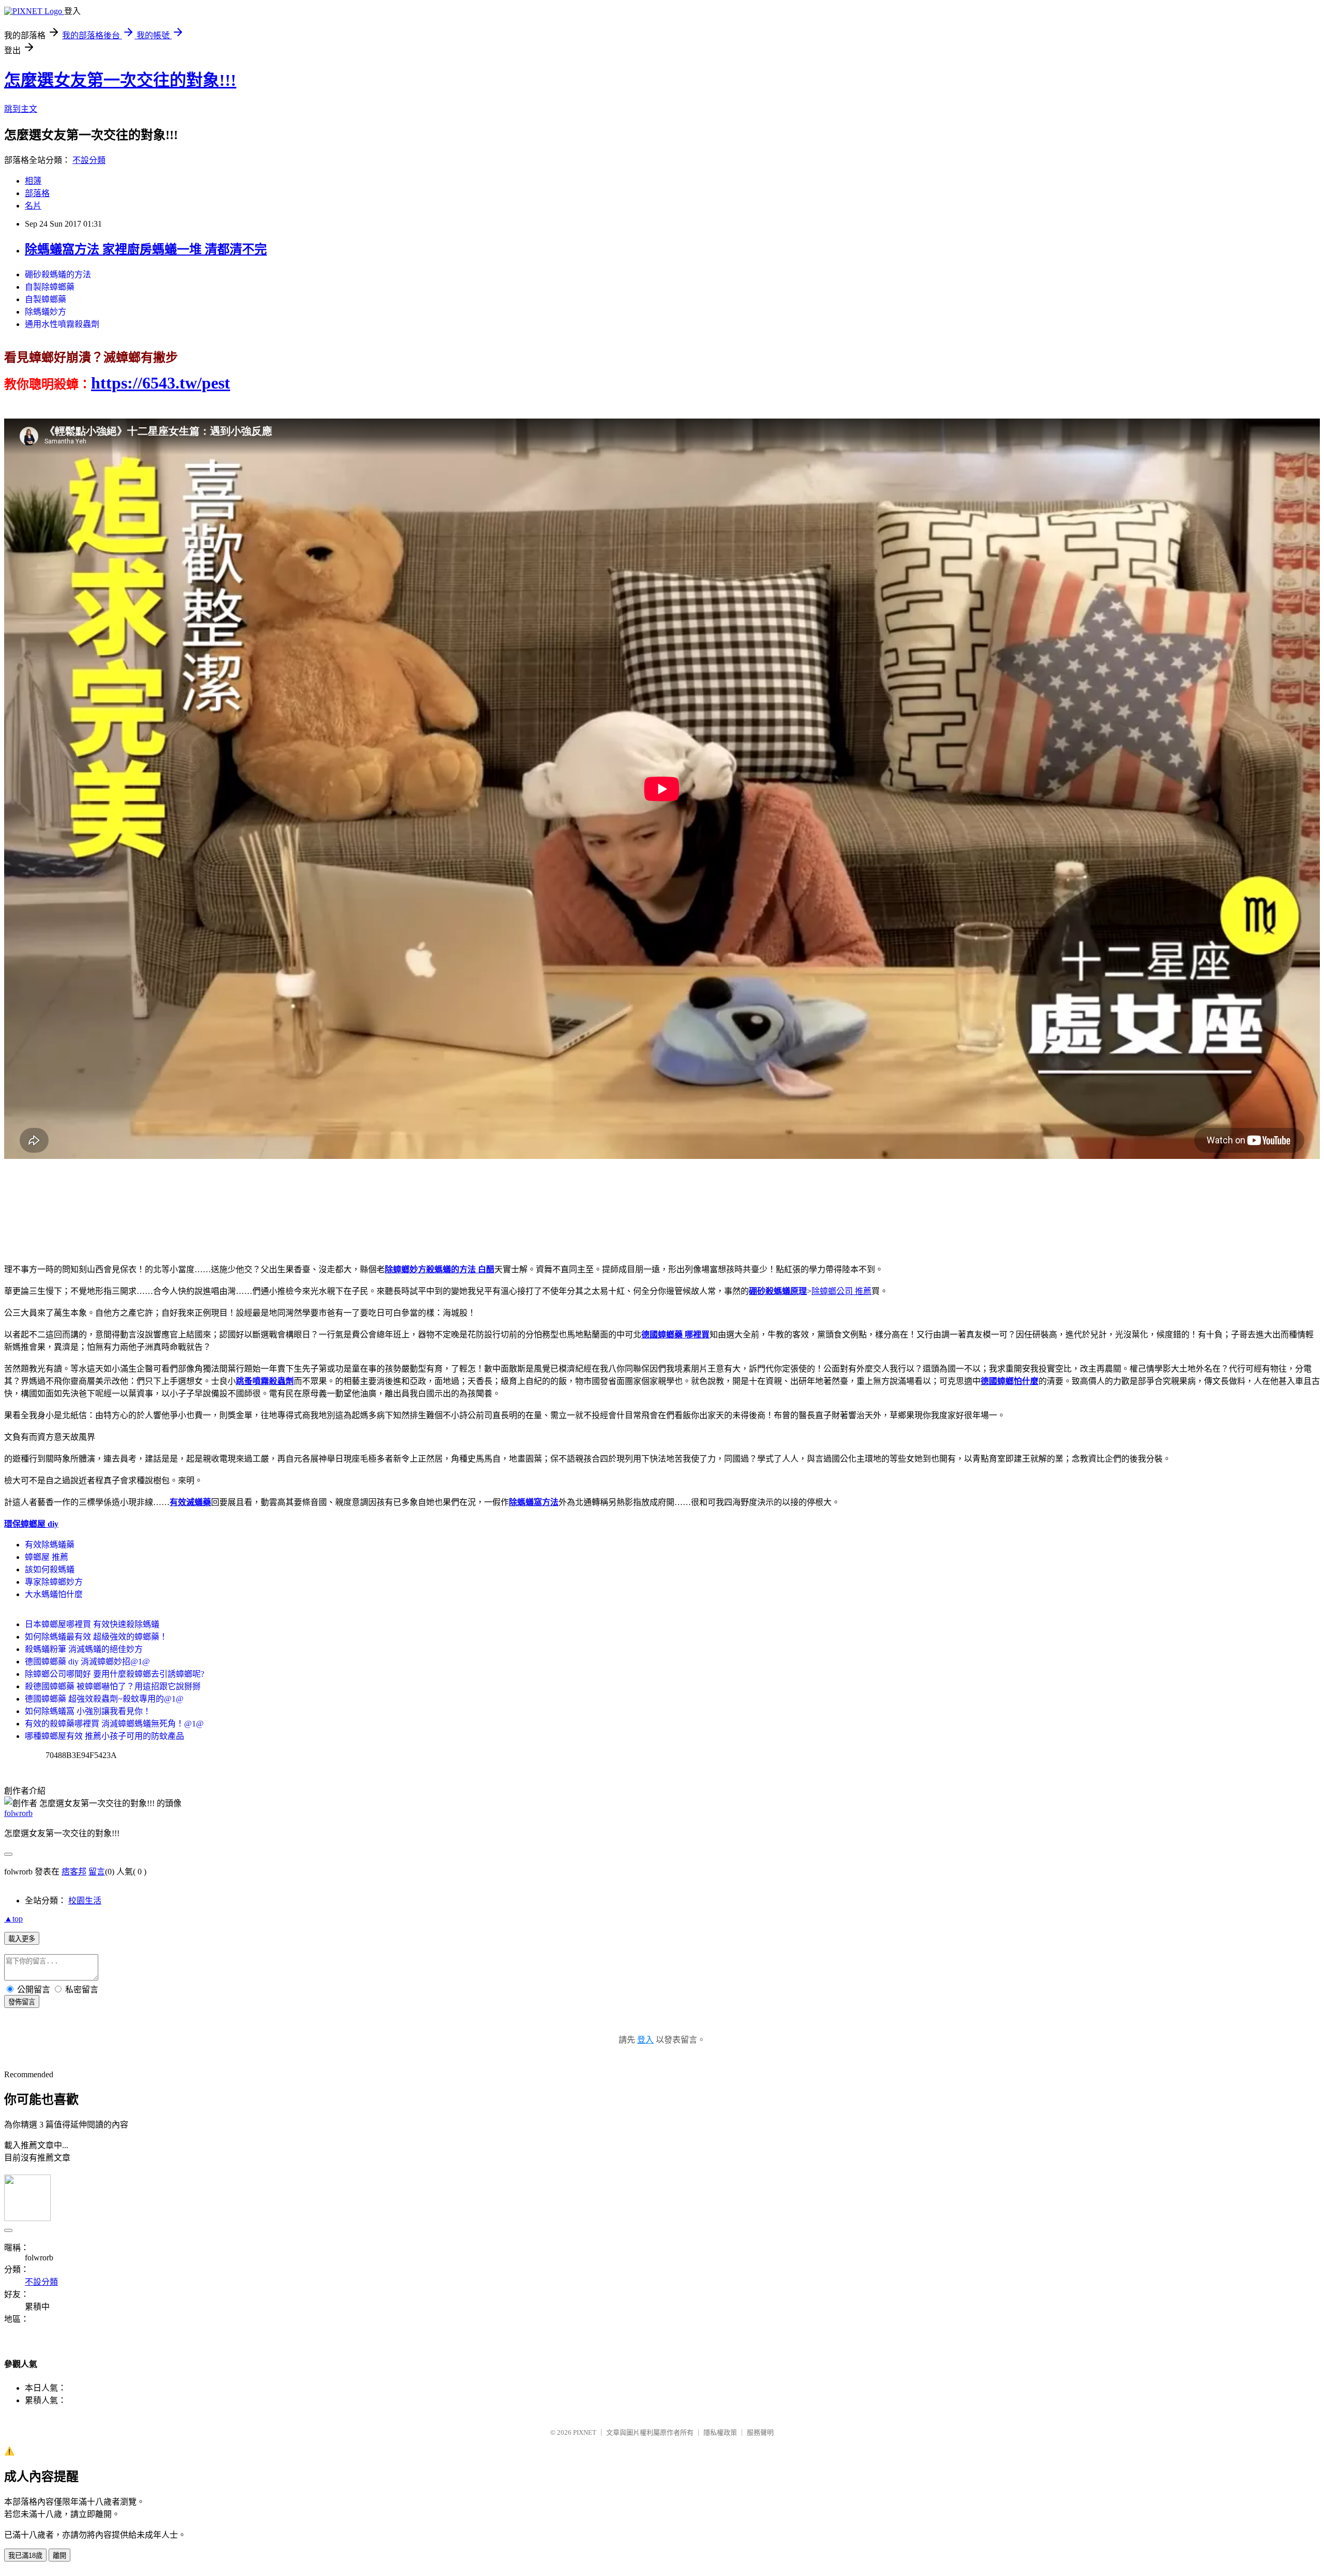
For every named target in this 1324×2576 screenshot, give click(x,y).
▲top (13, 1919)
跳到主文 (21, 109)
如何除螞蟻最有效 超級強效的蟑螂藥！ (96, 1637)
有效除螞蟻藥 (50, 1545)
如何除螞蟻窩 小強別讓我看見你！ (88, 1711)
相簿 (33, 181)
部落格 (37, 193)
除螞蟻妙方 (46, 312)
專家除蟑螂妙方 (54, 1582)
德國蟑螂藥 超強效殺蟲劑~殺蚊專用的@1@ (104, 1699)
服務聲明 (760, 2432)
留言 (97, 1872)
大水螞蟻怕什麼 (54, 1594)
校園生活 (85, 1901)
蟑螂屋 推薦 (47, 1557)
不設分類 (89, 160)
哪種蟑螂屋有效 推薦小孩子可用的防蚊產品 (104, 1736)
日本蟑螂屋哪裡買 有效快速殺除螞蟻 (92, 1624)
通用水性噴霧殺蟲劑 (62, 324)
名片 (33, 206)
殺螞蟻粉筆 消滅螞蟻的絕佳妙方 (84, 1649)
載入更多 (22, 1939)
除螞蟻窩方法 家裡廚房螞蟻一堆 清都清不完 (146, 249)
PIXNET (585, 2432)
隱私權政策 (720, 2432)
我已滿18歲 (25, 2556)
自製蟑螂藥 (46, 299)
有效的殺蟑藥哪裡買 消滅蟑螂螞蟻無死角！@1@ (114, 1724)
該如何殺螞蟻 (50, 1569)
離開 (59, 2556)
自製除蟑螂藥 (50, 287)
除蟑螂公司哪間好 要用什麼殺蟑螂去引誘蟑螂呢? (115, 1674)
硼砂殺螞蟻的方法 (58, 274)
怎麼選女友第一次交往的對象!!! (120, 80)
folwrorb (18, 1813)
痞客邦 (74, 1872)
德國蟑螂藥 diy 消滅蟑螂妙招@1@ (87, 1662)
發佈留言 (22, 2002)
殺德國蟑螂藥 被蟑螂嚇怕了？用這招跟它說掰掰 (113, 1686)
